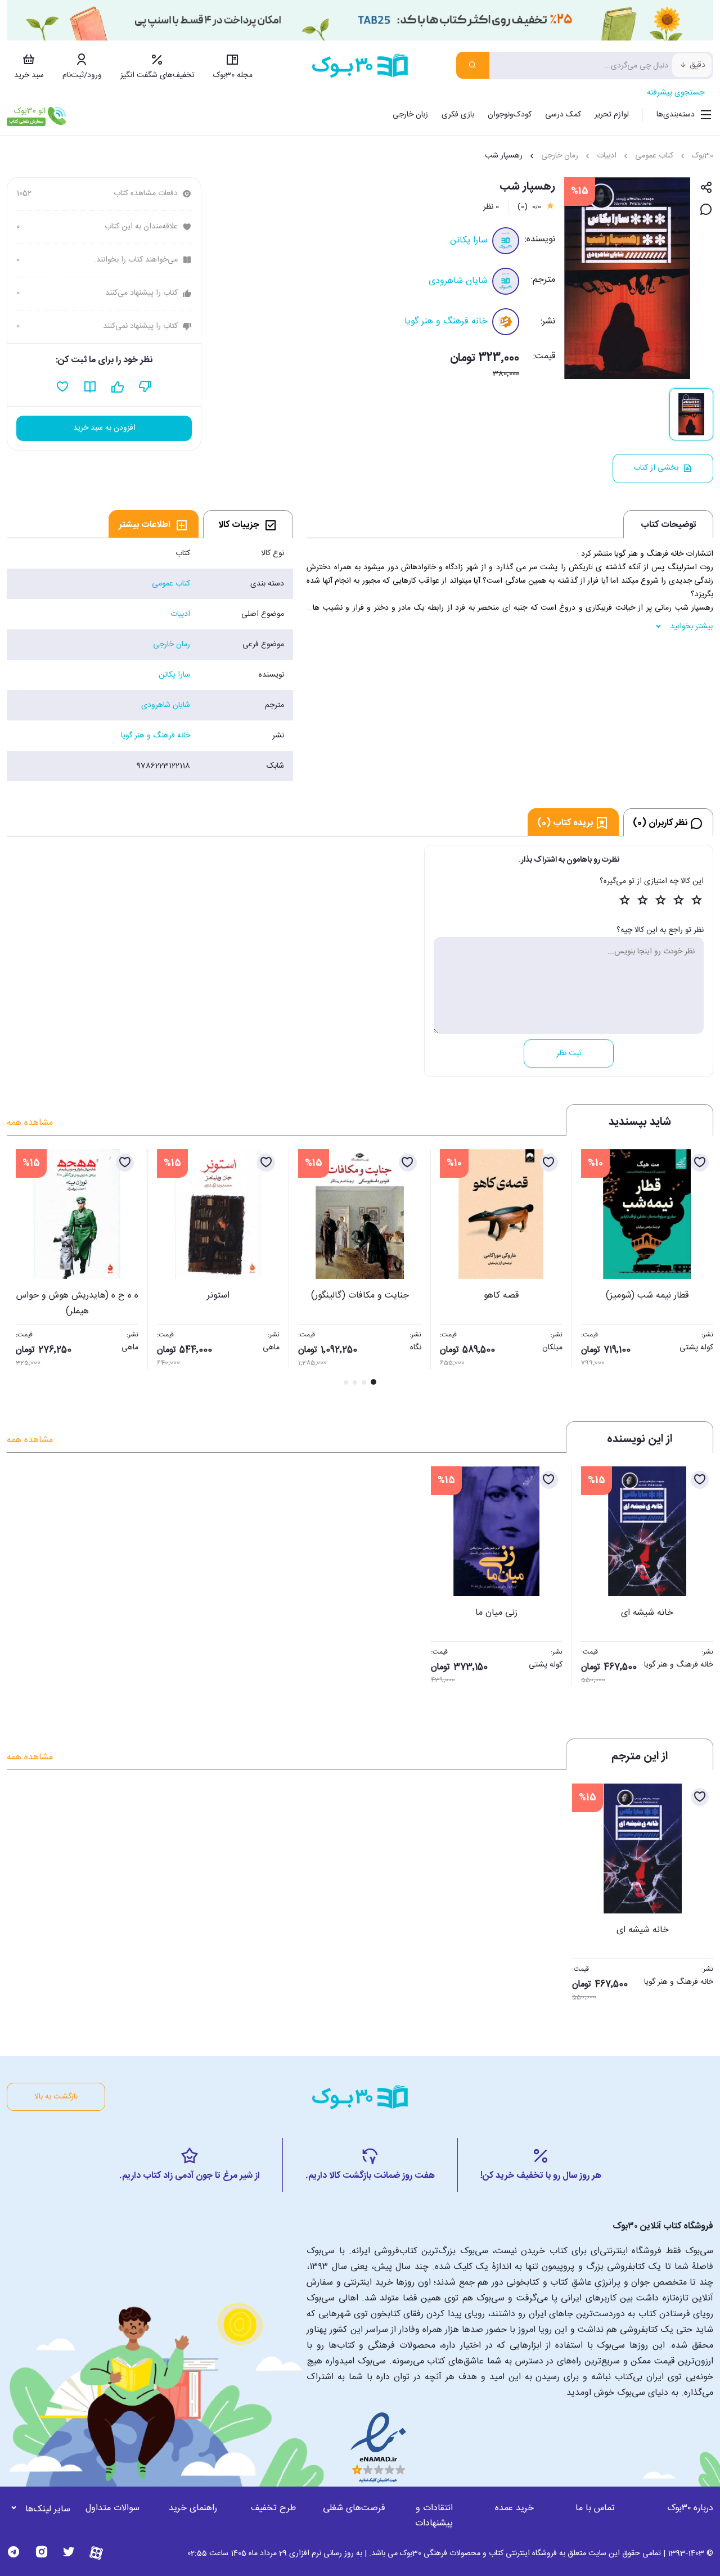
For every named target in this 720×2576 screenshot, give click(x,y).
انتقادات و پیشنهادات (434, 2516)
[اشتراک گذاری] (706, 188)
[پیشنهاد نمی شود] (145, 387)
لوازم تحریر (612, 115)
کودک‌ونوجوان (510, 115)
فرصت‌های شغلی (354, 2508)
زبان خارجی (410, 115)
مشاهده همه (30, 1123)
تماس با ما (595, 2508)
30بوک (703, 156)
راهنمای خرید (193, 2508)
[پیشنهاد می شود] (118, 387)
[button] (21, 1268)
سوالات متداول (112, 2508)
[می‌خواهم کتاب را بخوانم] (90, 387)
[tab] (248, 524)
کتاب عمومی (654, 156)
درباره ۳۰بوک (690, 2508)
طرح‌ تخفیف (273, 2508)
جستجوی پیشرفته (676, 93)
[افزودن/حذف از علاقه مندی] (700, 1163)
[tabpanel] (150, 660)
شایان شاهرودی (458, 281)
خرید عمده (514, 2508)
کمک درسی (563, 115)
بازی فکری (458, 115)
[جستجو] (473, 65)
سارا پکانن (469, 240)
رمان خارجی (560, 156)
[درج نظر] (706, 210)
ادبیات (607, 156)
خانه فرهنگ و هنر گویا (446, 321)
